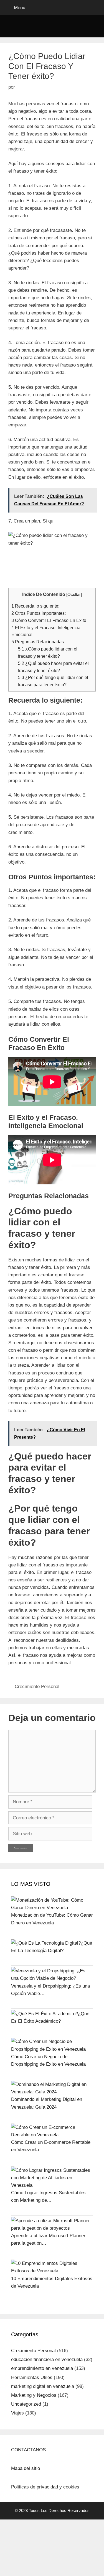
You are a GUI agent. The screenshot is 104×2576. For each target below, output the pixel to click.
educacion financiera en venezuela (47, 2359)
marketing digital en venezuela (43, 2386)
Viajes (17, 2413)
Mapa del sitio (26, 2468)
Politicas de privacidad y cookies (45, 2487)
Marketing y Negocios (34, 2395)
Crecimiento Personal (37, 1687)
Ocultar (74, 595)
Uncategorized (26, 2404)
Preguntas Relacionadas (38, 642)
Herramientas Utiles (32, 2377)
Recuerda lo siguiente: (35, 606)
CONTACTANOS (28, 2450)
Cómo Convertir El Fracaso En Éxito (49, 620)
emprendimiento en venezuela (42, 2368)
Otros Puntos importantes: (39, 613)
